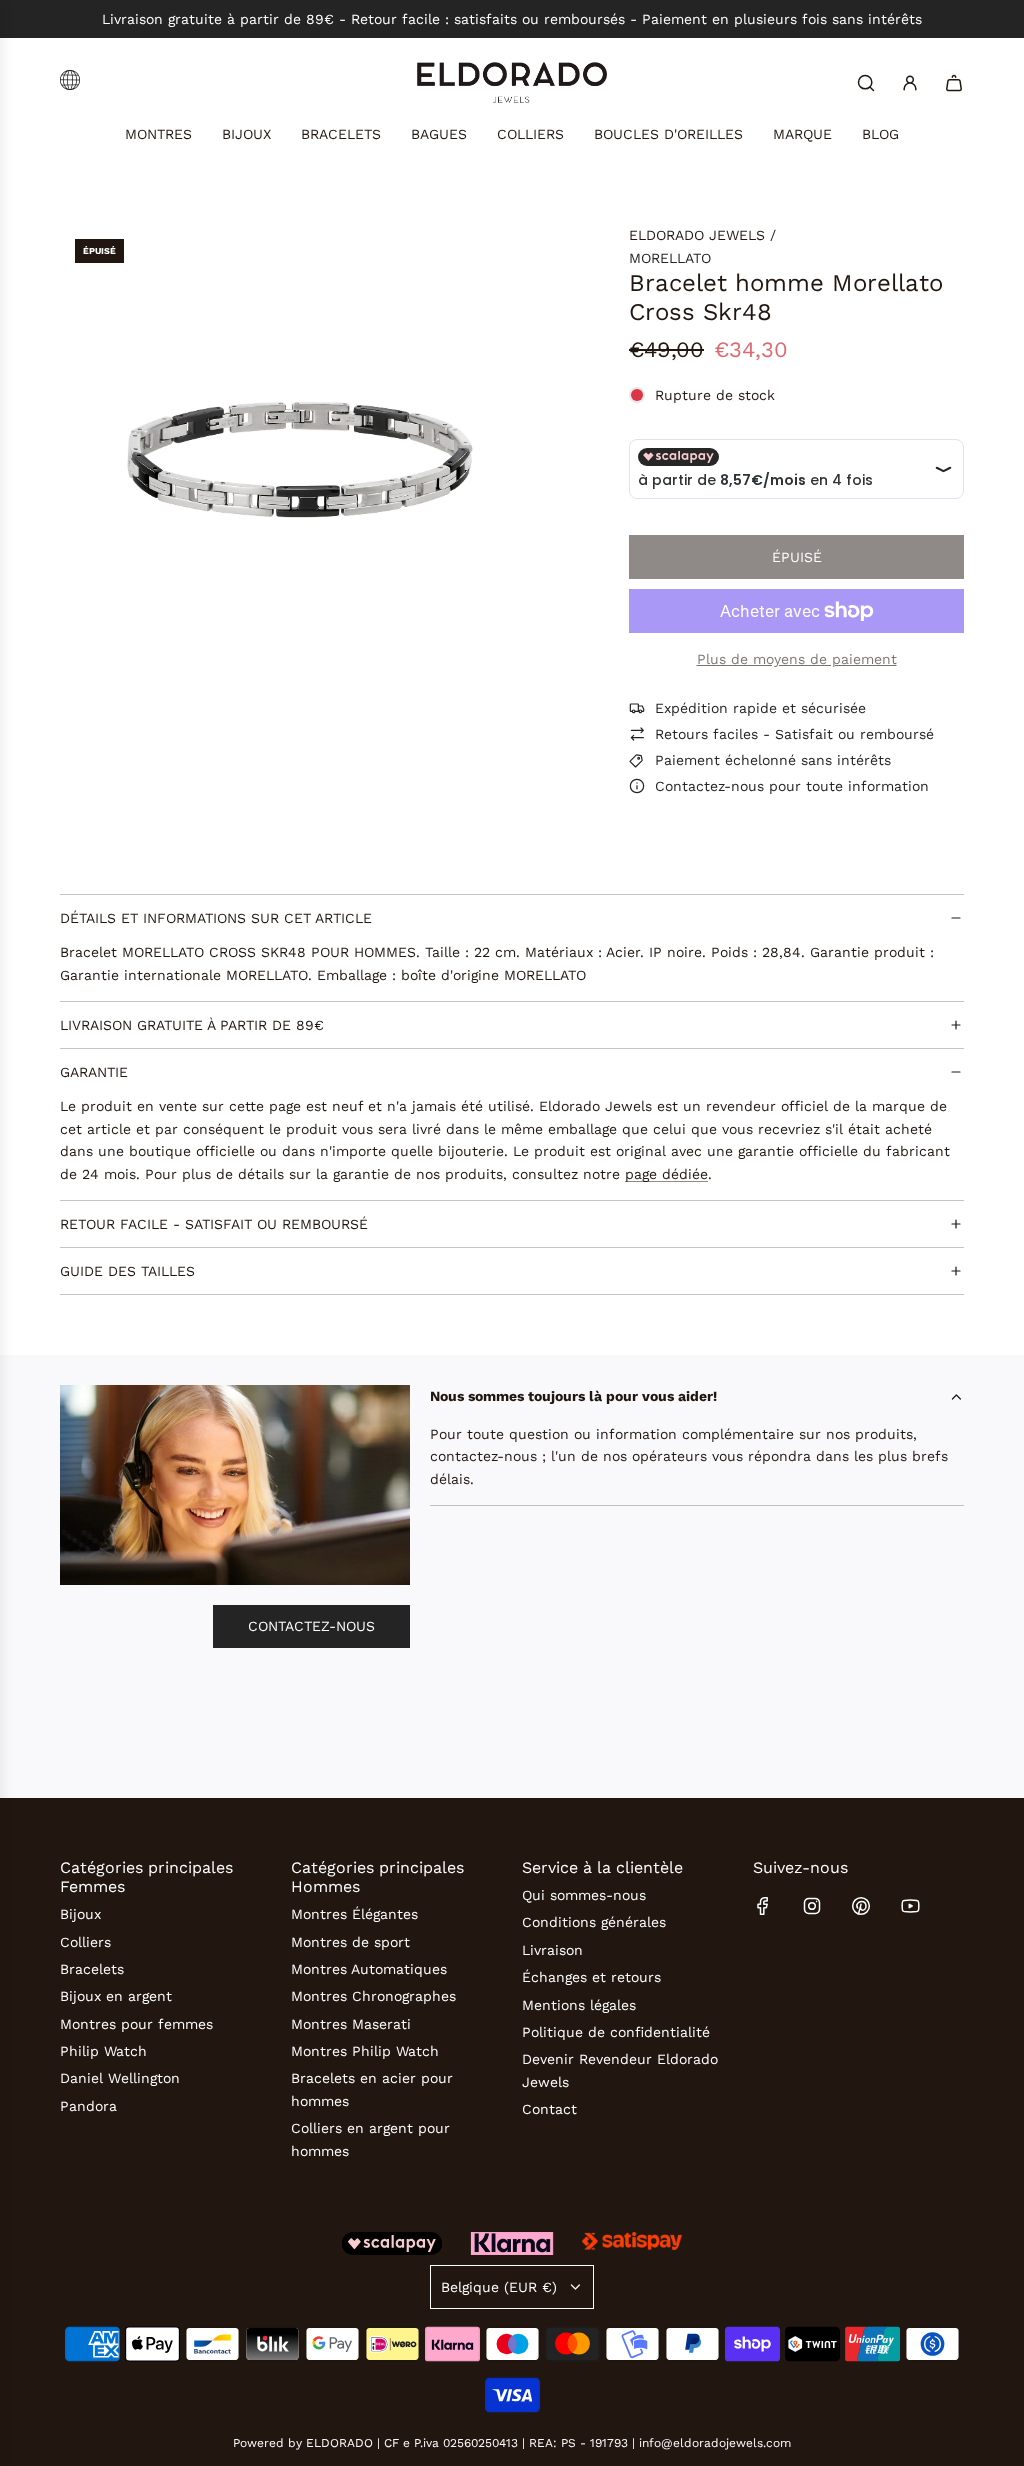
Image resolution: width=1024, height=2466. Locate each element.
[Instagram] (812, 1906)
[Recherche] (866, 83)
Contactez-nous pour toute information (792, 786)
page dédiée (666, 1174)
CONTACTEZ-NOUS (311, 1626)
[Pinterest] (861, 1906)
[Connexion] (910, 83)
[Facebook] (763, 1906)
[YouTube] (910, 1906)
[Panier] (954, 83)
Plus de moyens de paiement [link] (797, 659)
